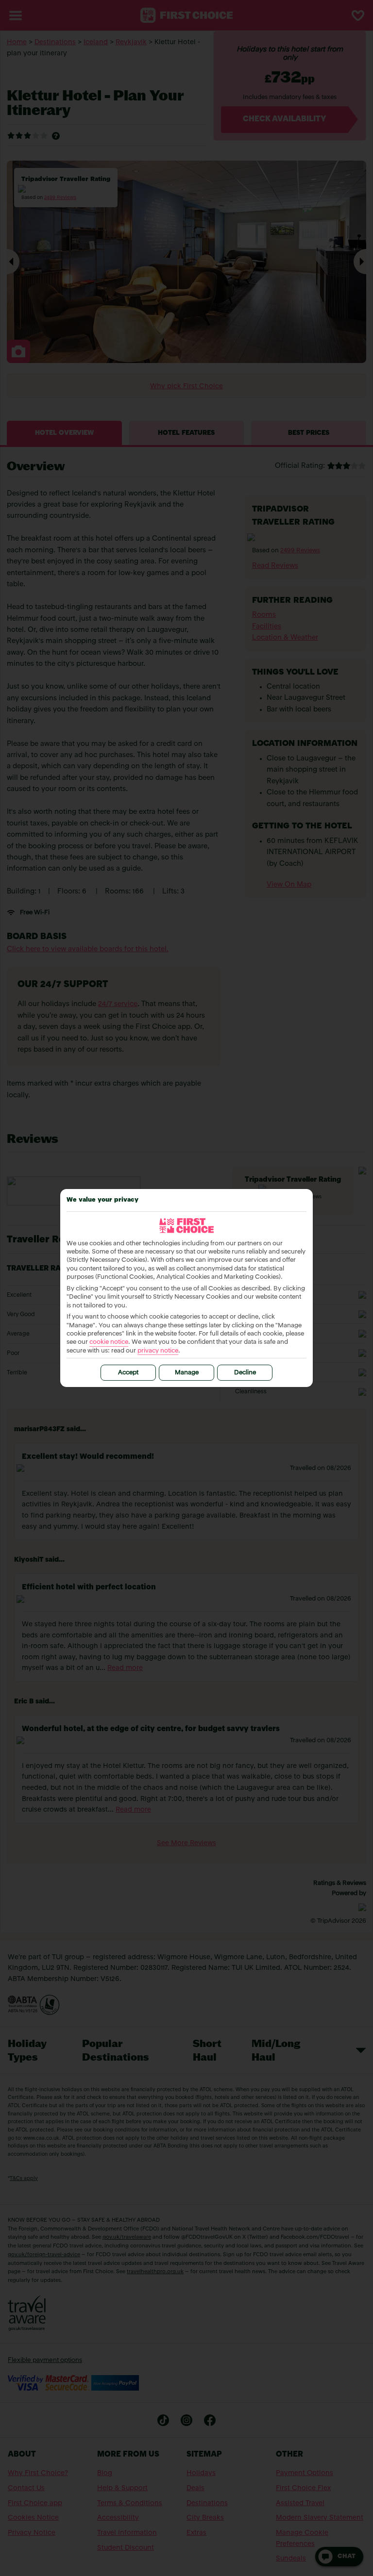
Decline (245, 1373)
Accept (128, 1373)
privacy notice (158, 1351)
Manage (187, 1373)
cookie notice (109, 1342)
